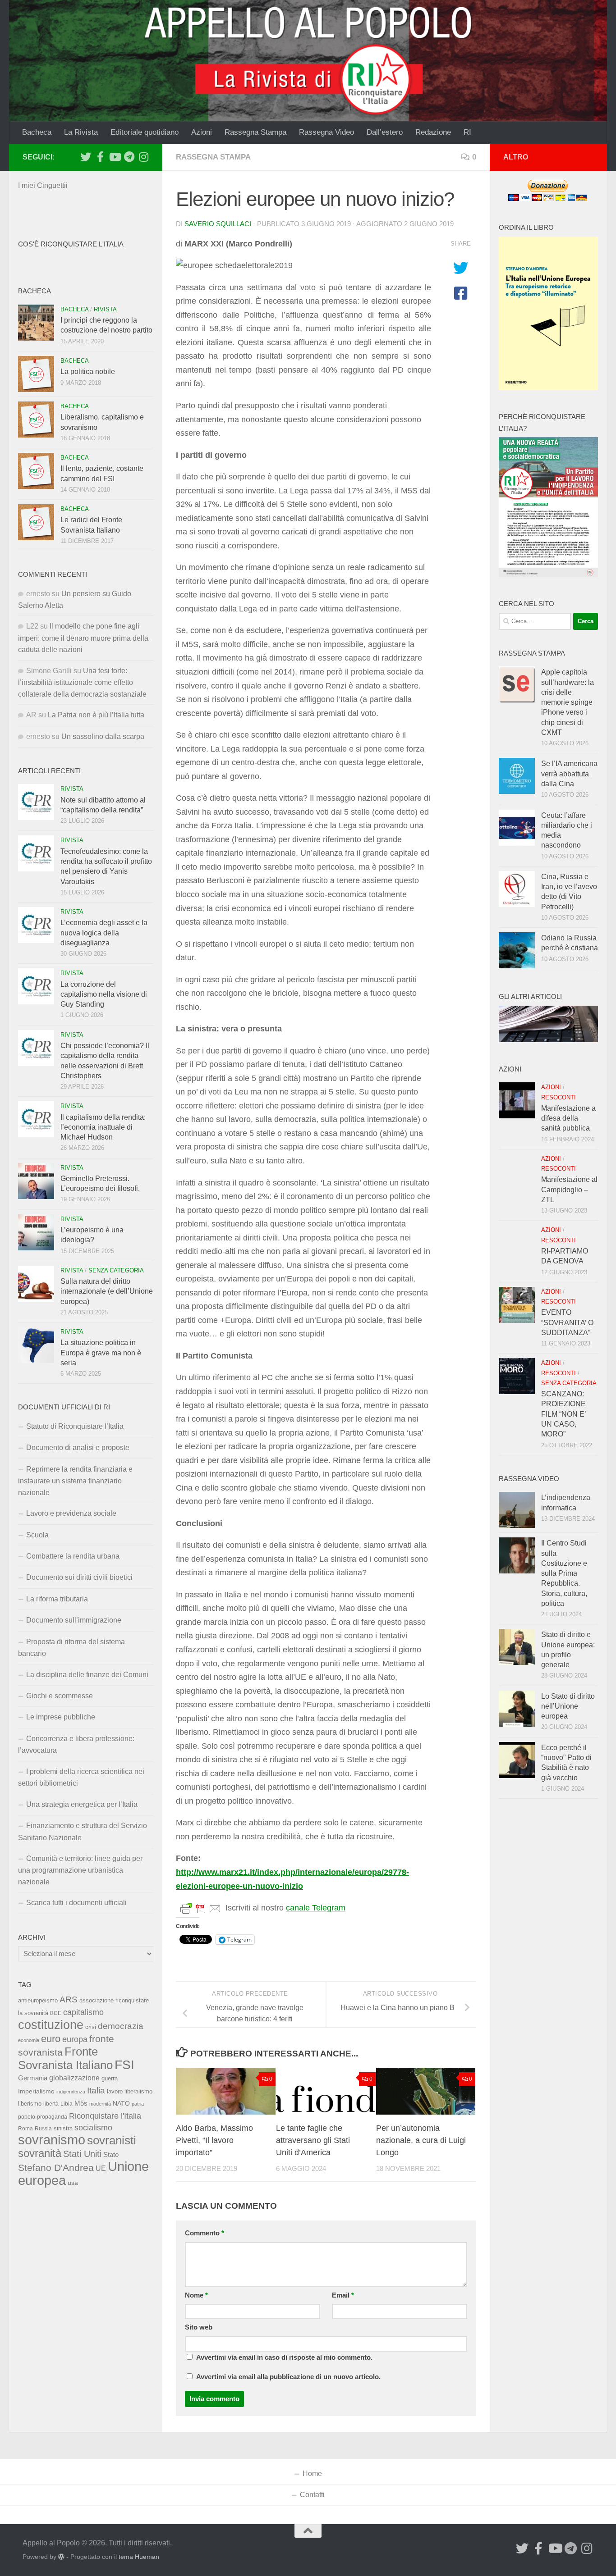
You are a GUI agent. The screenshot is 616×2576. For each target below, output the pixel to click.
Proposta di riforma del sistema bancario (71, 1648)
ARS (69, 1999)
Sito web (199, 2327)
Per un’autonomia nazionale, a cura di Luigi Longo (421, 2140)
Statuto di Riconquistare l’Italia (75, 1426)
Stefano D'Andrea (56, 2168)
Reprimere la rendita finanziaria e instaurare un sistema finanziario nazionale (75, 1481)
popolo (27, 2117)
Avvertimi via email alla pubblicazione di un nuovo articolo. (288, 2377)
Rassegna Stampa (255, 132)
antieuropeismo (38, 2001)
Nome (196, 2295)
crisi (91, 2027)
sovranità (40, 2153)
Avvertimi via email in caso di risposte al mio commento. (284, 2357)
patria (138, 2104)
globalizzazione (74, 2078)
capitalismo (83, 2012)
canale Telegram (316, 1908)
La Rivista (81, 132)
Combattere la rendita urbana (73, 1556)
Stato (111, 2155)
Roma (25, 2129)
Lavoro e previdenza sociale (71, 1513)
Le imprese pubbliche (61, 1717)
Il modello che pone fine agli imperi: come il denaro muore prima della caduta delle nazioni (83, 638)
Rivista (105, 309)
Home (312, 2473)
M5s (81, 2103)
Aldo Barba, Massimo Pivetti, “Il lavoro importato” (214, 2140)
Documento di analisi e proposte (78, 1448)
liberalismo (138, 2091)
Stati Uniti (82, 2154)
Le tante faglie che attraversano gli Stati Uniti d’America (313, 2140)
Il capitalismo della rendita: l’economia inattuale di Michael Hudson (103, 1127)
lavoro (115, 2091)
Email (343, 2295)
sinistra (63, 2128)
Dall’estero (385, 132)
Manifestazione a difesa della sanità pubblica (568, 1118)
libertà (51, 2104)
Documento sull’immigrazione (74, 1620)
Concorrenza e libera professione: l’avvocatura (76, 1744)
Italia (96, 2090)
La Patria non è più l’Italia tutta (96, 715)
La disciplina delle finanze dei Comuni (87, 1675)
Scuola (37, 1535)
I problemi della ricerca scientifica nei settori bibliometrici (81, 1777)
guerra (110, 2079)
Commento (205, 2233)
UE (101, 2168)
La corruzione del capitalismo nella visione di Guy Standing (104, 994)
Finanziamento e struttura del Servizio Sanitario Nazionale (83, 1831)
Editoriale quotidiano (145, 132)
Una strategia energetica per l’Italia (82, 1804)
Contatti (312, 2495)
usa (73, 2183)
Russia (43, 2128)
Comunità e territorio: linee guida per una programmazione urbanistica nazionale (80, 1870)
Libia (67, 2104)
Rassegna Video (326, 132)
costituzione (51, 2025)
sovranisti (112, 2140)
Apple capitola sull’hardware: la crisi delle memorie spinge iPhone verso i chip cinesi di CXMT (568, 702)
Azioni (202, 132)
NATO (121, 2103)
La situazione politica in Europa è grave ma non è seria (101, 1353)
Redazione (433, 132)
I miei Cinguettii (43, 185)
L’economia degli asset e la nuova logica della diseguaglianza (104, 933)
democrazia (121, 2026)
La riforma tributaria (57, 1599)
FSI (124, 2065)
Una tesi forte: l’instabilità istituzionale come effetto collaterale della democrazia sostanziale (82, 682)
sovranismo (52, 2140)
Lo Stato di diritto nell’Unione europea (568, 1706)
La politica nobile (88, 372)
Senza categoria (116, 1270)
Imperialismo (36, 2091)
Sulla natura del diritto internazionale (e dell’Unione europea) (107, 1291)
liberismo (30, 2104)
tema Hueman (139, 2557)
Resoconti (559, 1097)
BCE (56, 2013)
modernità (100, 2104)
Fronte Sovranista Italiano (65, 2058)
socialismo (93, 2128)
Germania (33, 2078)
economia (29, 2040)
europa (75, 2039)
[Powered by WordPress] (61, 2557)
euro (51, 2039)
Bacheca (37, 132)
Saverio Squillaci (218, 224)
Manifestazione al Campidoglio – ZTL (569, 1190)
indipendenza (71, 2092)
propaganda (52, 2117)
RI (467, 132)
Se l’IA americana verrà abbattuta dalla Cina (569, 774)
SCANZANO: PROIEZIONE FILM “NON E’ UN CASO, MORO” (563, 1414)
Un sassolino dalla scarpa (103, 736)
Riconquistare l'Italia (105, 2116)
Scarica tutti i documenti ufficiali (76, 1903)
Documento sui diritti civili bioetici (79, 1577)
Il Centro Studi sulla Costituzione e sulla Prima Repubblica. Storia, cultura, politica (564, 1573)
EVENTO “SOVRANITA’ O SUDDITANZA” (567, 1322)
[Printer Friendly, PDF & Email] (201, 1908)
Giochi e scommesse (60, 1696)
